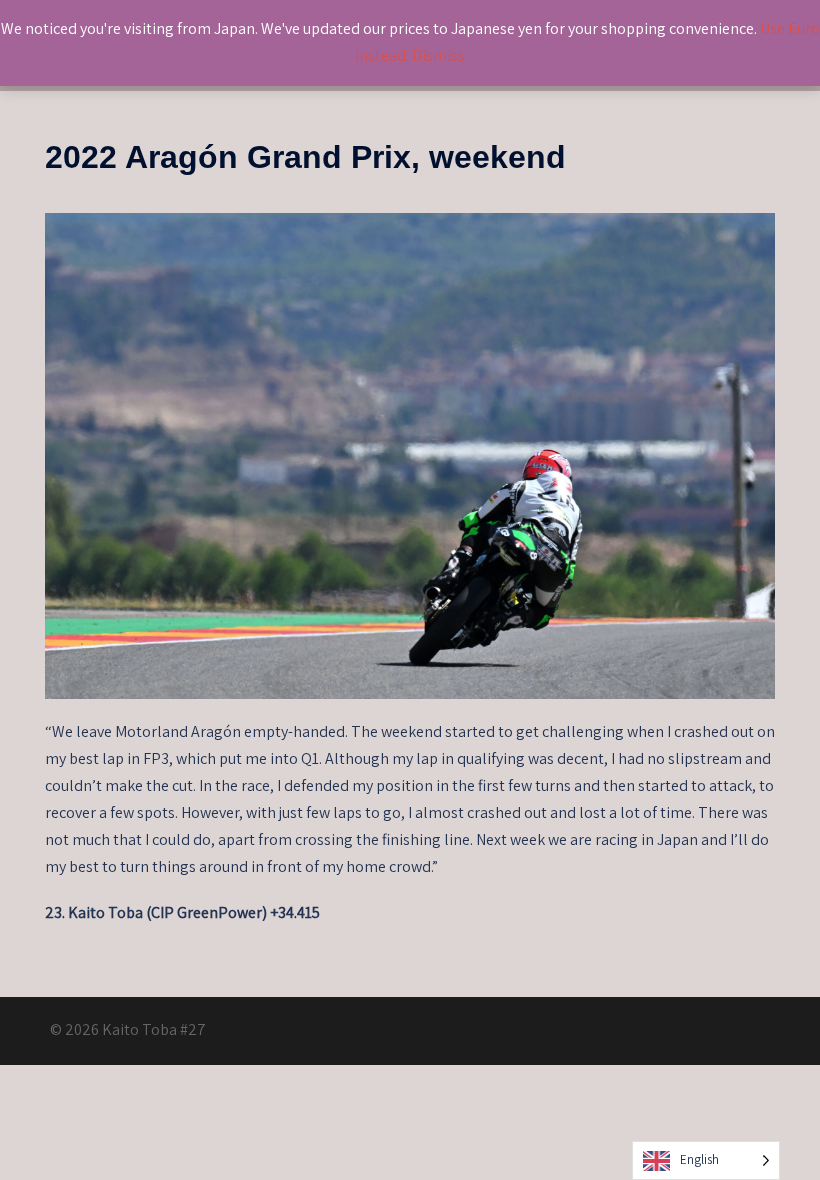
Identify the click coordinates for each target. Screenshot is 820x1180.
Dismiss (438, 55)
